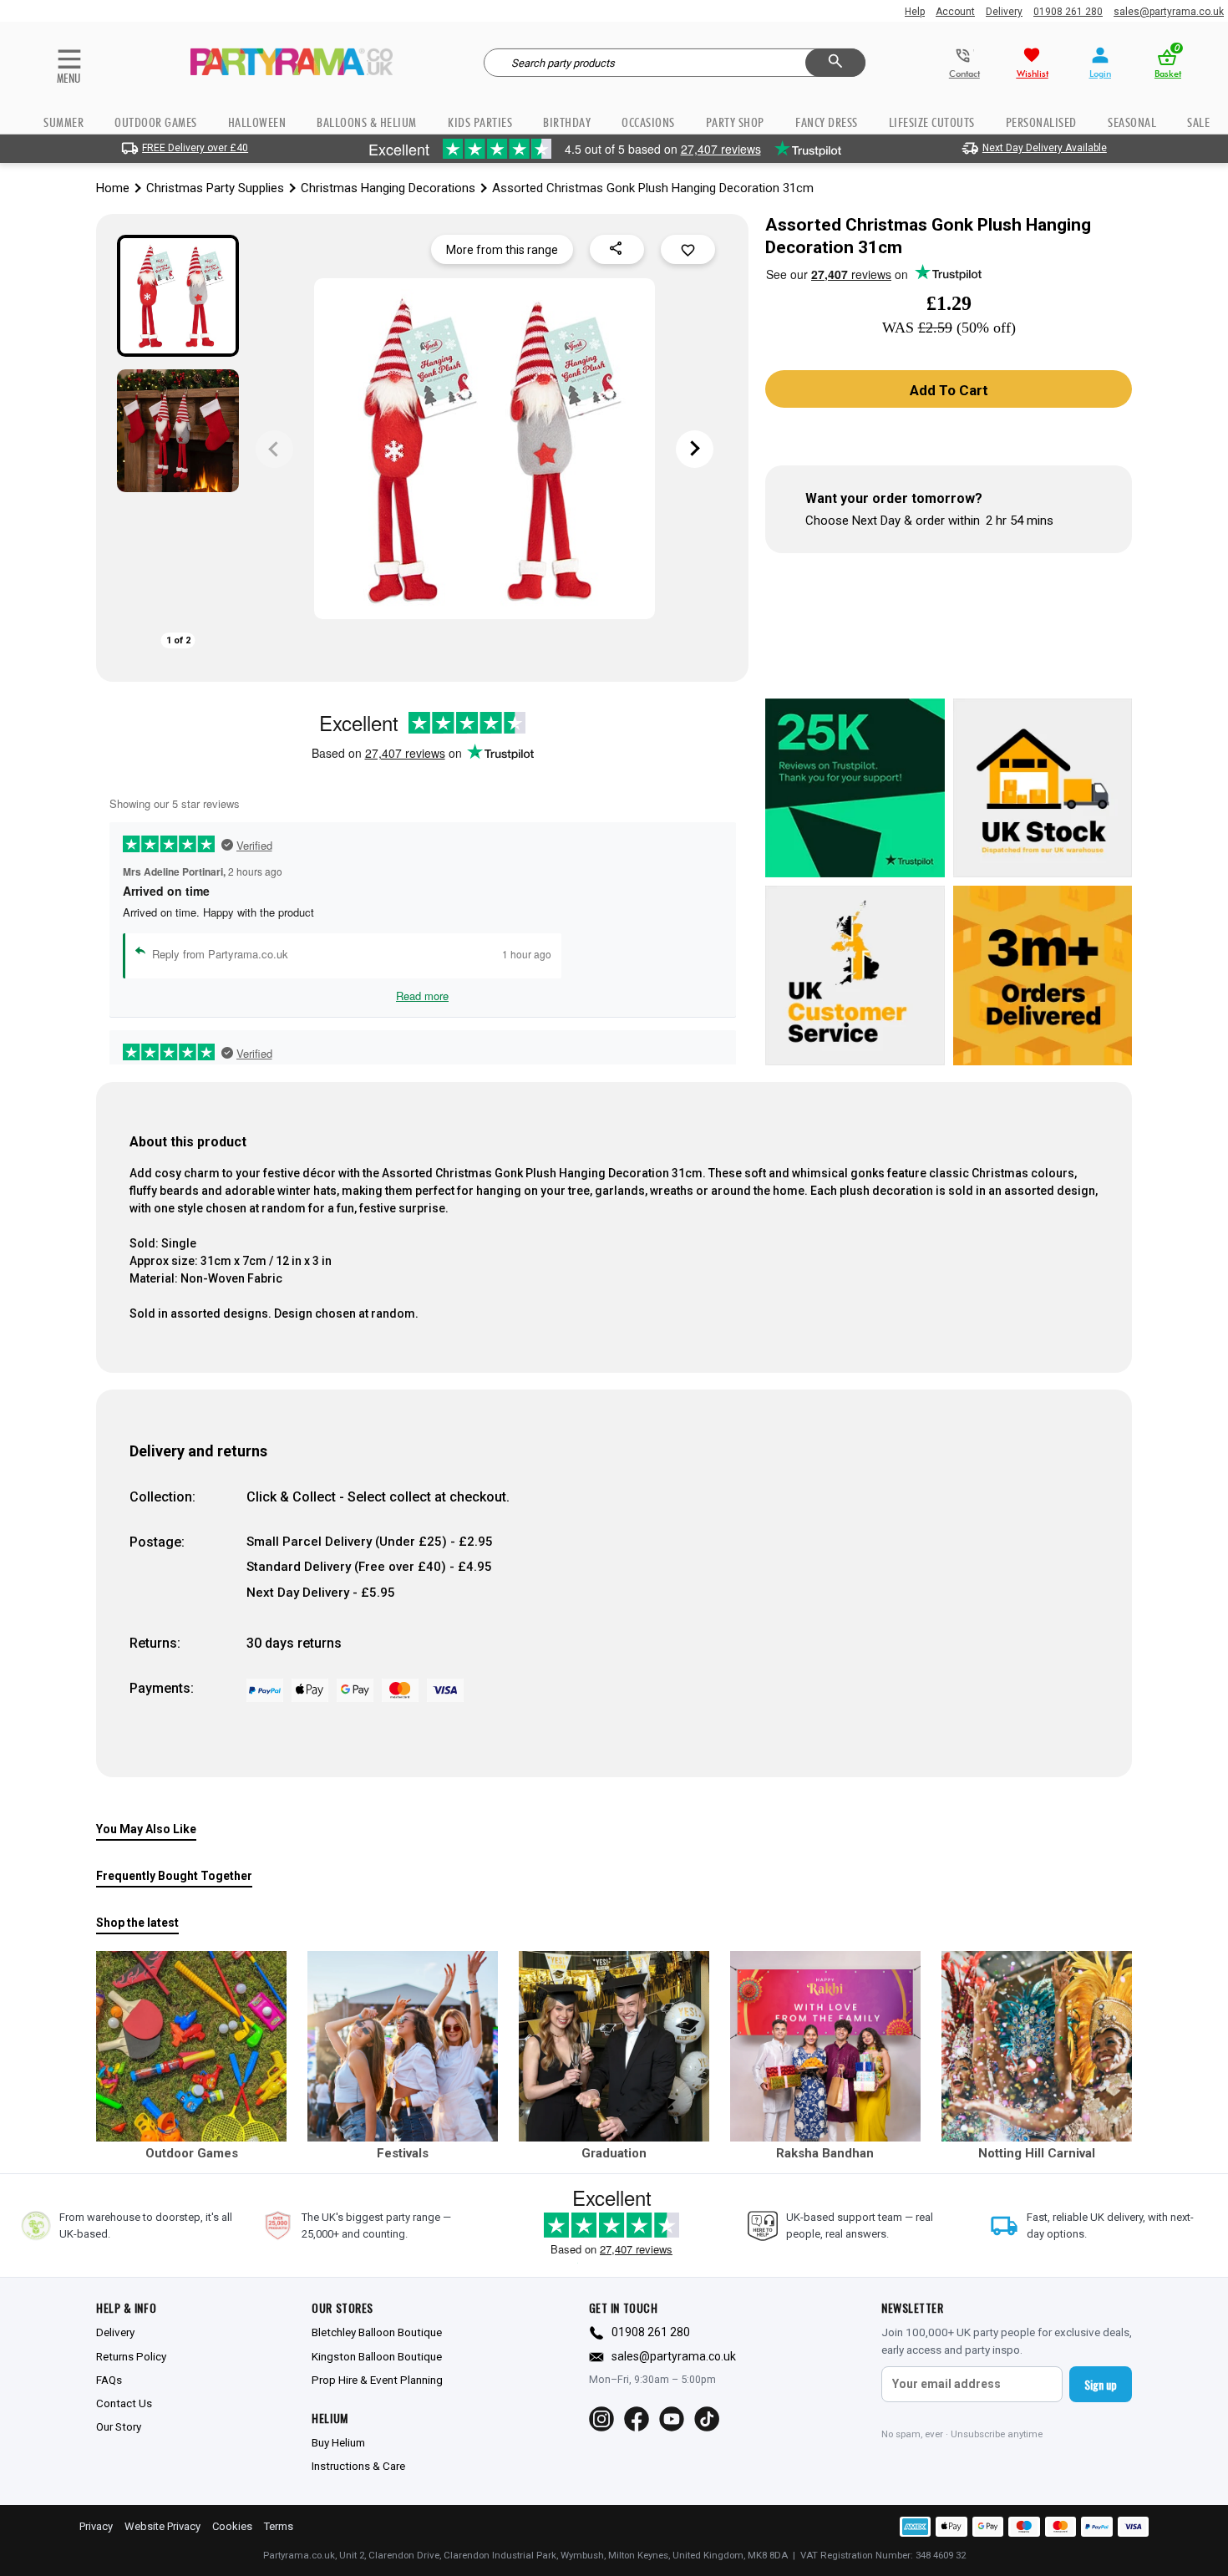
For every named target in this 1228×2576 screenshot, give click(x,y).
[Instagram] (601, 2419)
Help (915, 12)
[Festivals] (403, 2046)
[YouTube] (672, 2419)
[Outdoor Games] (191, 2046)
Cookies (232, 2526)
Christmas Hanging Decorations (388, 188)
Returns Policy (131, 2356)
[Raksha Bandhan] (825, 2046)
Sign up (1101, 2384)
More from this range (502, 250)
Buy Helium (338, 2442)
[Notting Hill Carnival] (1037, 2046)
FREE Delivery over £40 (195, 148)
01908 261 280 (1068, 12)
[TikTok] (707, 2419)
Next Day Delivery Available (1045, 148)
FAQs (109, 2380)
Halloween (257, 122)
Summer (63, 122)
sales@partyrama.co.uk (1169, 12)
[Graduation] (614, 2046)
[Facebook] (637, 2419)
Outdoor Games (156, 122)
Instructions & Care (358, 2466)
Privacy (96, 2526)
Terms (279, 2526)
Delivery (1004, 12)
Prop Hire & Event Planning (377, 2380)
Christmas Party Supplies (215, 188)
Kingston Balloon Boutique (377, 2356)
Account (955, 12)
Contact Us (124, 2403)
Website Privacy (162, 2526)
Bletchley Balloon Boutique (377, 2332)
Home (113, 188)
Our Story (119, 2426)
